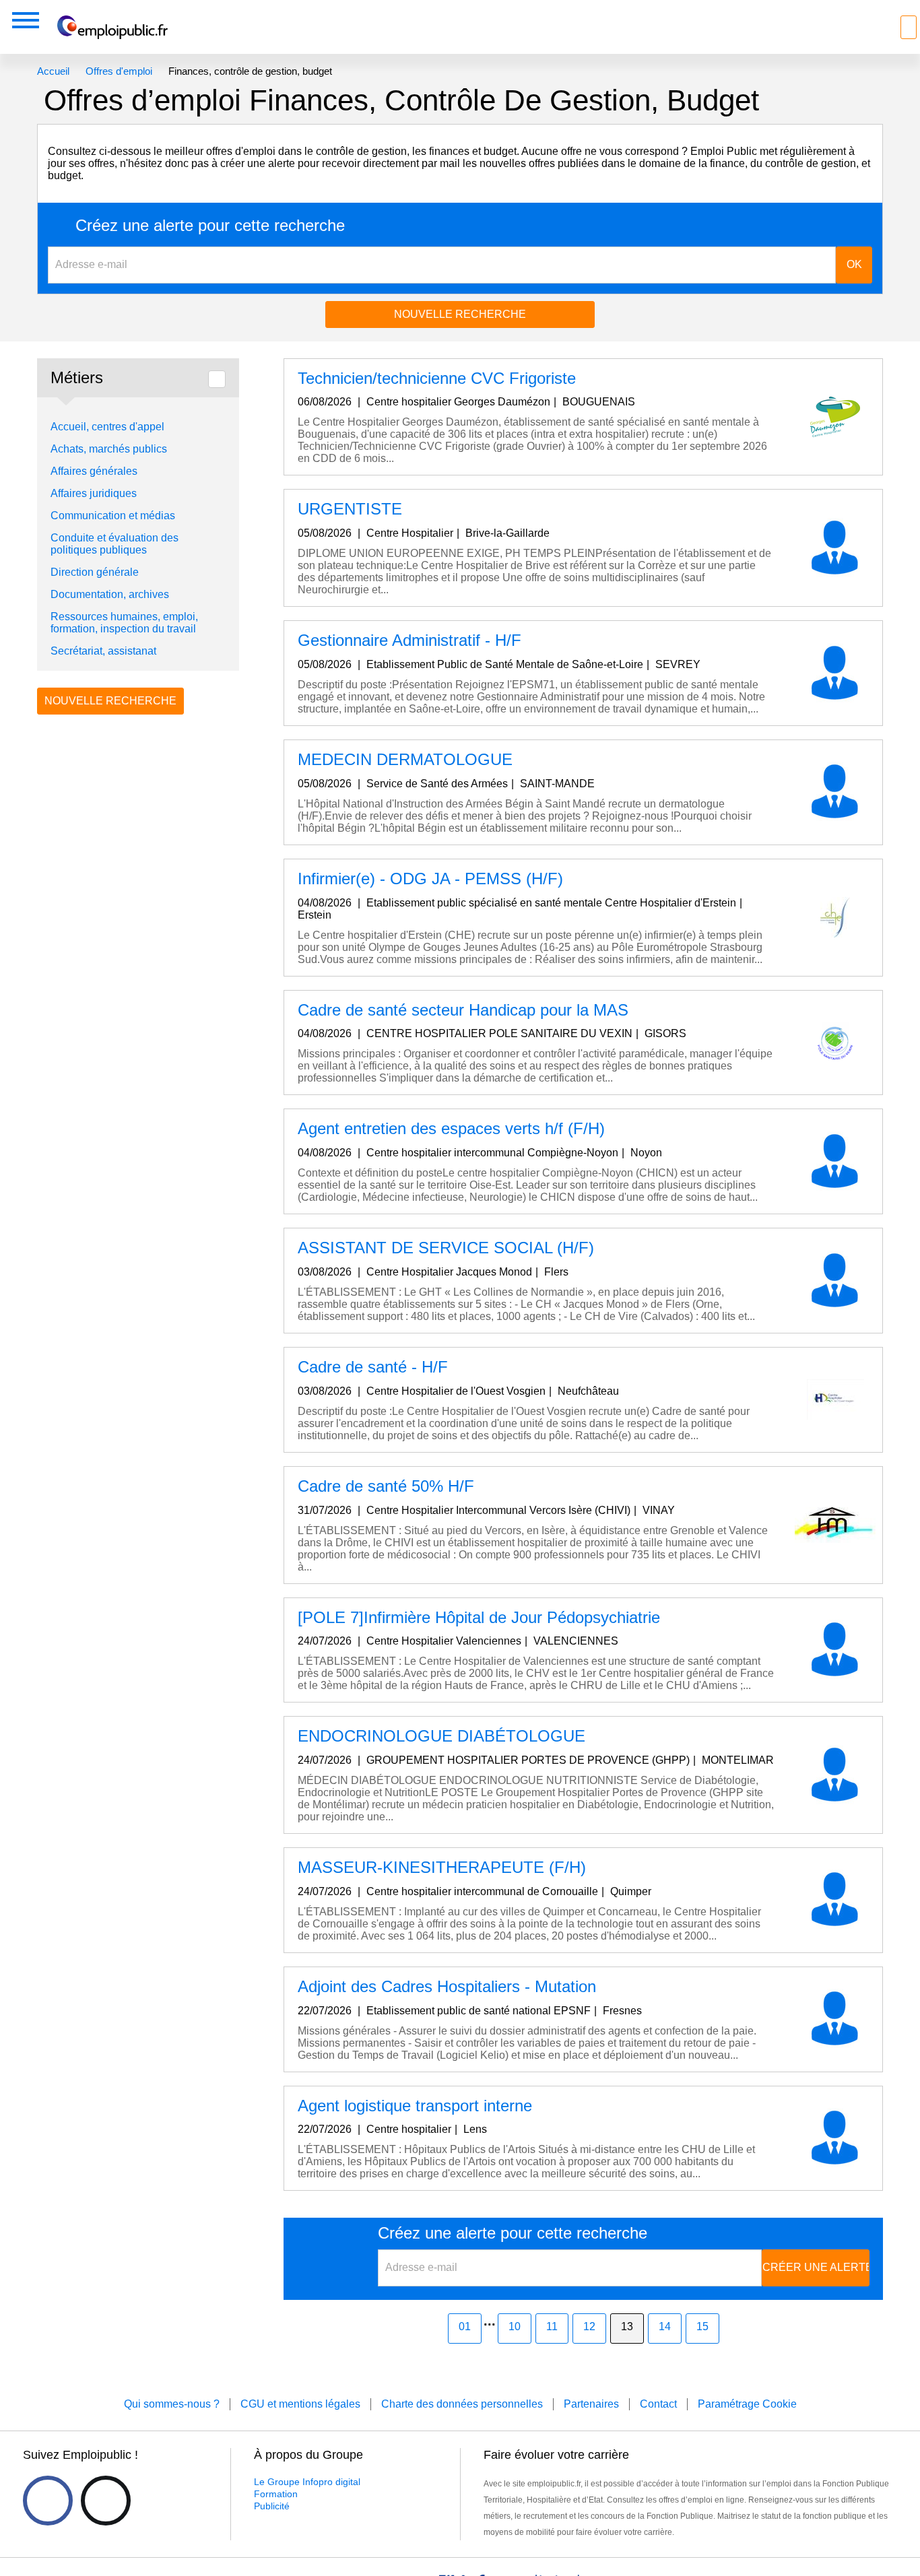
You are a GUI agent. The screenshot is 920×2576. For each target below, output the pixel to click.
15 (702, 2326)
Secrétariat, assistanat (103, 651)
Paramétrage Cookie (747, 2404)
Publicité (272, 2506)
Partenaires (591, 2404)
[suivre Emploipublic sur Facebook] (48, 2501)
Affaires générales (94, 471)
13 (627, 2326)
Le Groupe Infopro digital (307, 2482)
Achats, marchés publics (109, 449)
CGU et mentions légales (300, 2404)
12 (589, 2326)
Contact (658, 2404)
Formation (276, 2494)
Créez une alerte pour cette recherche (210, 226)
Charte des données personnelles (462, 2404)
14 (665, 2326)
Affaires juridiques (94, 493)
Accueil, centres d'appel (107, 427)
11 (552, 2326)
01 (465, 2326)
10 (515, 2326)
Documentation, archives (110, 594)
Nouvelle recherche (460, 314)
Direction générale (95, 572)
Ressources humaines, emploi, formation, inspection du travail (124, 623)
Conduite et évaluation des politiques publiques (114, 544)
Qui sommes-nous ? (172, 2404)
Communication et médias (113, 516)
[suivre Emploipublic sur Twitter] (106, 2501)
